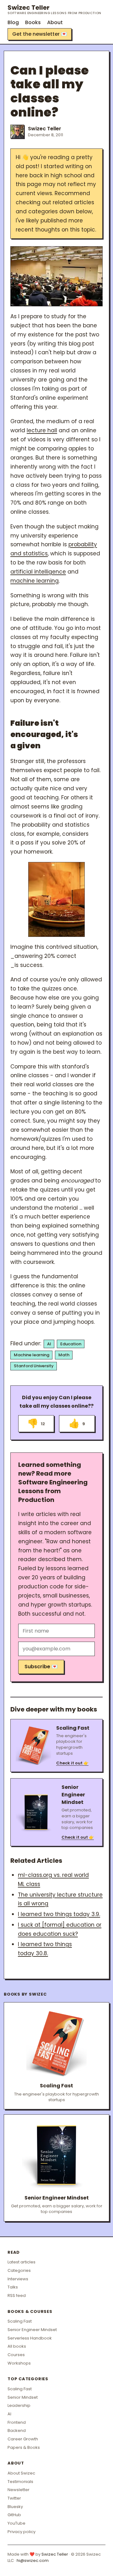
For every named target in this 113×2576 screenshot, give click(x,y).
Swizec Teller (54, 9)
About (55, 22)
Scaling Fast (20, 2321)
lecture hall (42, 430)
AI (49, 1344)
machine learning (35, 581)
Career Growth (23, 2439)
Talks (13, 2287)
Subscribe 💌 (41, 1667)
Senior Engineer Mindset (32, 2330)
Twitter (14, 2498)
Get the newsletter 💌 (40, 34)
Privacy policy (22, 2532)
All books (17, 2346)
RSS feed (17, 2296)
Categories (19, 2270)
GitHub (14, 2515)
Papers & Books (24, 2447)
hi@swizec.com (33, 2560)
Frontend (17, 2422)
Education (71, 1344)
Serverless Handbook (30, 2338)
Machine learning (32, 1355)
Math (64, 1355)
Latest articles (22, 2262)
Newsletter (19, 2490)
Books (33, 22)
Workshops (19, 2363)
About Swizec (21, 2473)
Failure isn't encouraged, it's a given (44, 734)
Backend (17, 2431)
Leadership (19, 2405)
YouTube (16, 2523)
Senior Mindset (23, 2397)
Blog (13, 22)
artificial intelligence (38, 572)
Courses (16, 2355)
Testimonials (20, 2482)
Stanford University (34, 1366)
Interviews (18, 2279)
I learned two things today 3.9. (59, 1914)
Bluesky (15, 2507)
